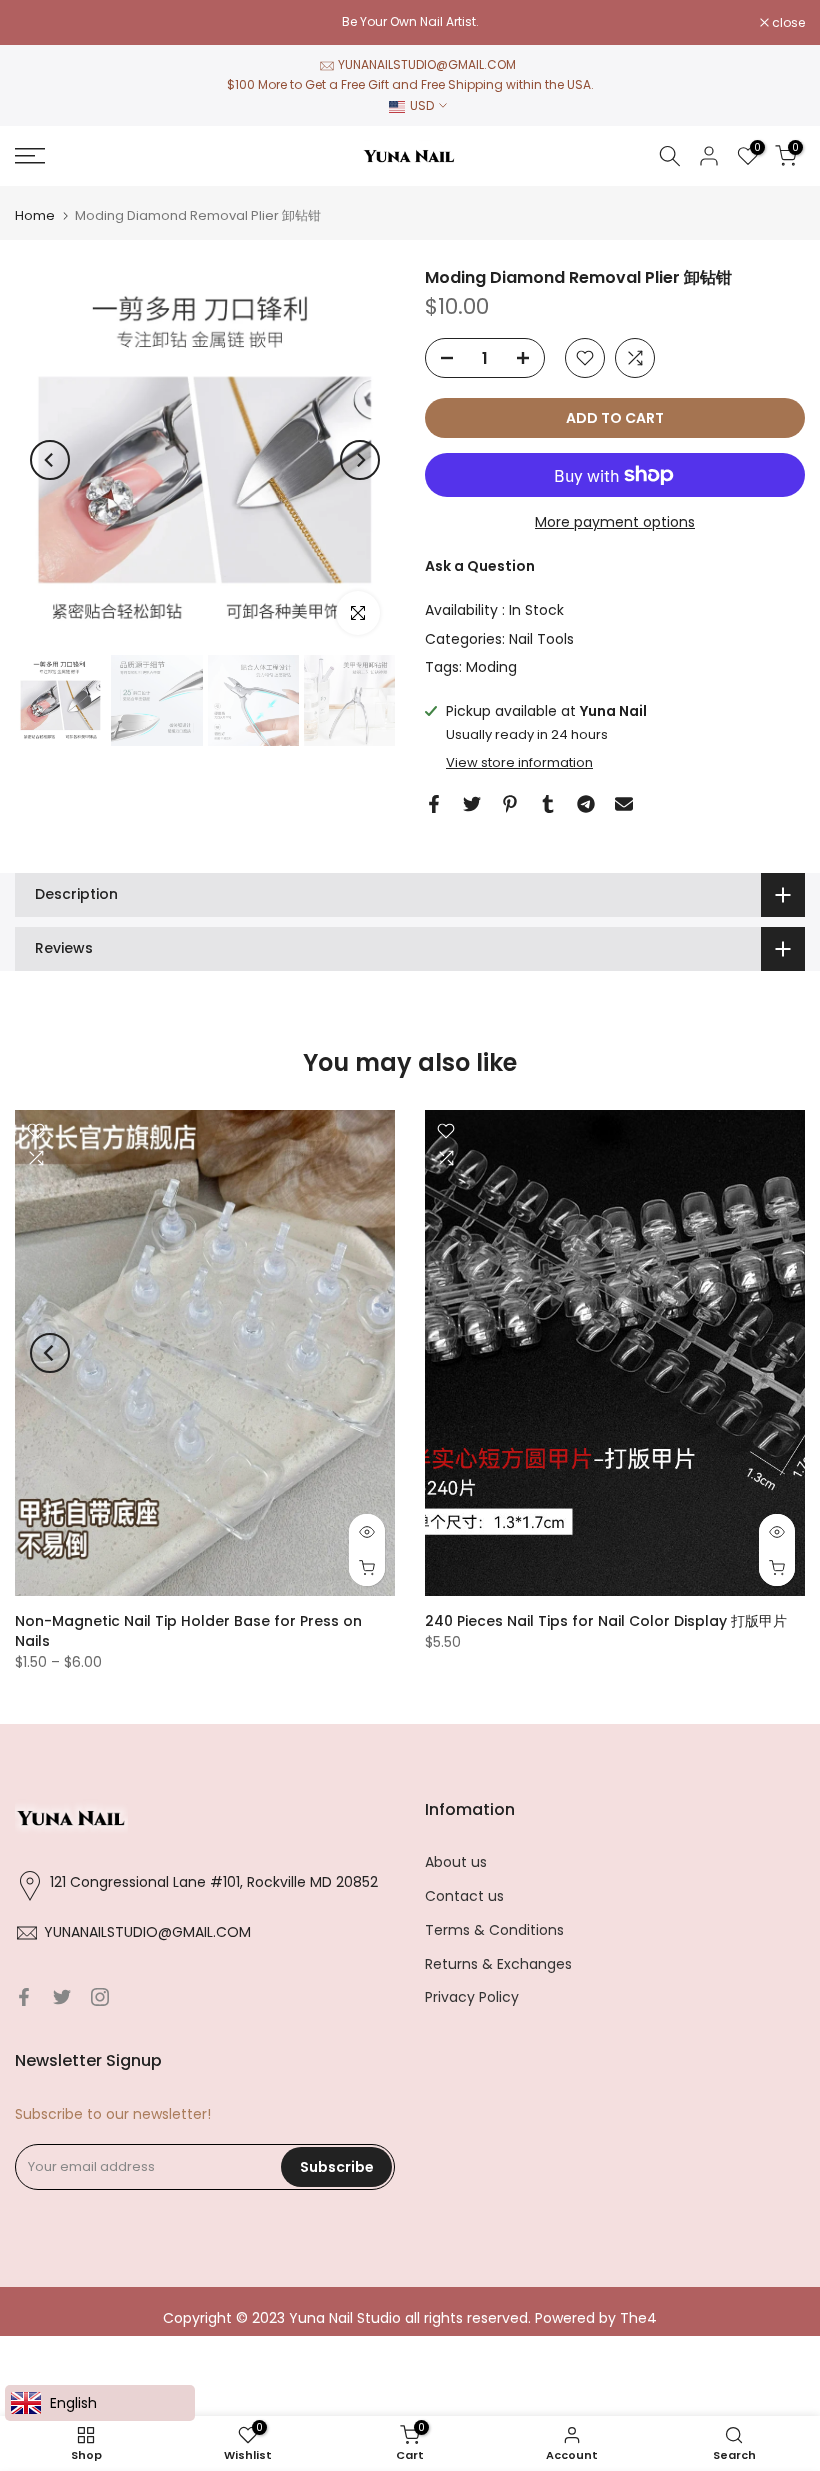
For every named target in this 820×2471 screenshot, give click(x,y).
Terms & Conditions (494, 1930)
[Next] (360, 460)
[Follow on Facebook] (24, 1997)
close (42, 23)
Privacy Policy (472, 1997)
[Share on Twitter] (472, 804)
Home (35, 215)
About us (456, 1862)
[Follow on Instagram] (100, 1997)
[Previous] (50, 460)
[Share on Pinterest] (510, 804)
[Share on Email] (624, 804)
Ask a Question (480, 566)
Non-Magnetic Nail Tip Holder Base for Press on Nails (188, 1630)
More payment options (615, 522)
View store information (519, 763)
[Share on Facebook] (434, 804)
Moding (491, 667)
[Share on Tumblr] (548, 804)
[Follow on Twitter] (62, 1997)
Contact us (464, 1896)
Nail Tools (541, 639)
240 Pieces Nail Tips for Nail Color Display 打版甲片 (606, 1620)
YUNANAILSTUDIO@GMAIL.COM (427, 64)
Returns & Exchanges (498, 1964)
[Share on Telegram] (586, 804)
